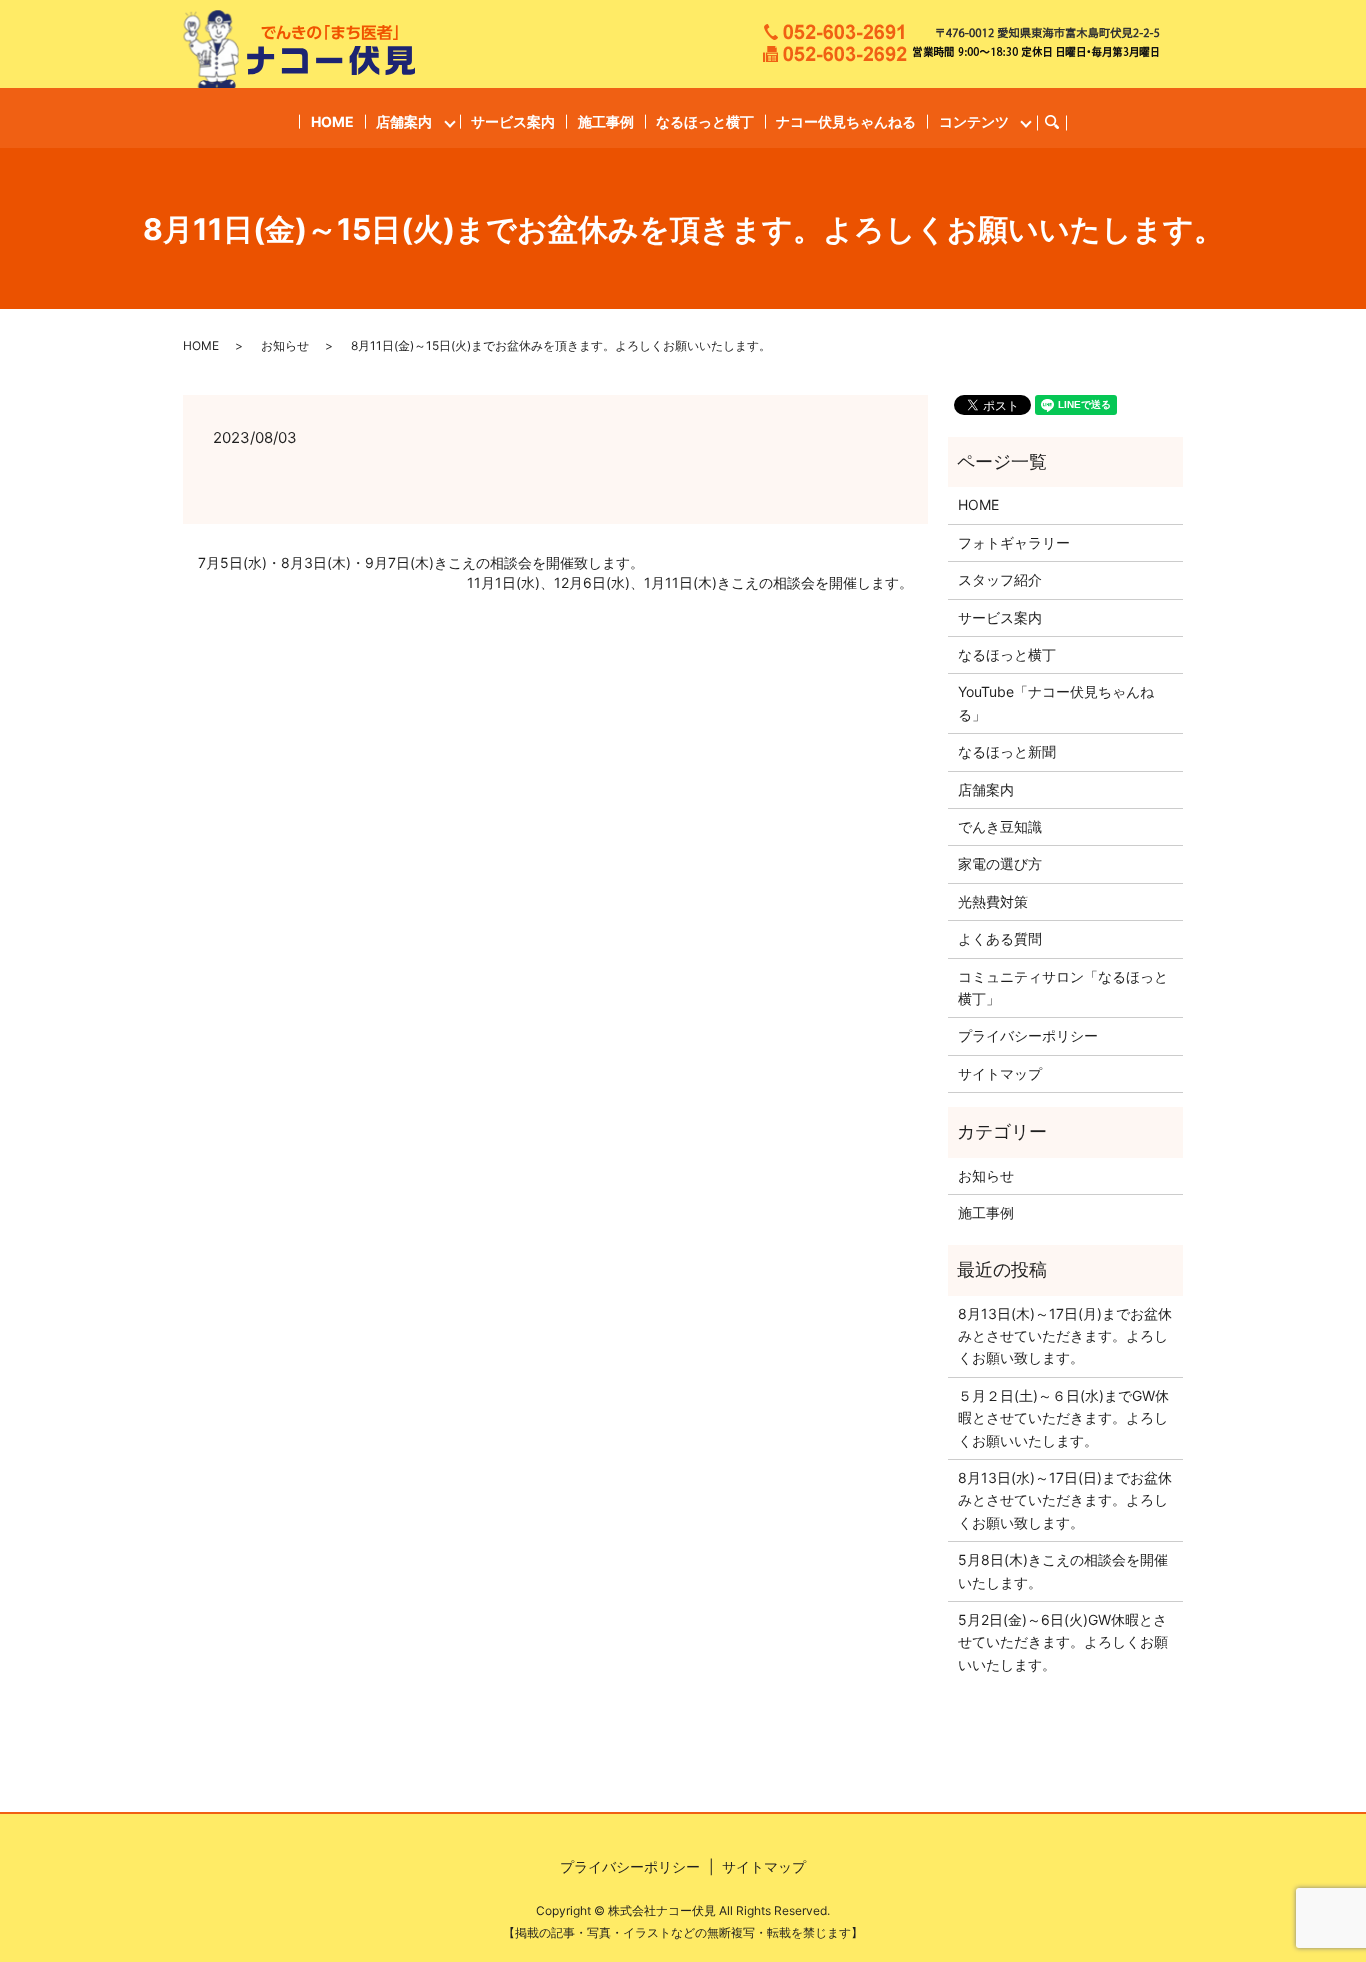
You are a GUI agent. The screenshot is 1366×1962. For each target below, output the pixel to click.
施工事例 (606, 121)
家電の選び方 (1000, 863)
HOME (332, 121)
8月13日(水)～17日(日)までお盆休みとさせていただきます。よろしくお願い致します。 (1065, 1500)
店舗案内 (404, 121)
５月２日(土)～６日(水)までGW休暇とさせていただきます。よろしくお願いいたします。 (1063, 1418)
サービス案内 (513, 121)
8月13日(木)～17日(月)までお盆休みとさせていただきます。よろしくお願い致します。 (1065, 1336)
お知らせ (285, 345)
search (1060, 122)
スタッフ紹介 (1000, 579)
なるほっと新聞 (1007, 751)
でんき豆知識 (1000, 826)
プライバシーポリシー (1028, 1035)
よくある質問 (1000, 938)
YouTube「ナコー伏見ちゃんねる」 (1056, 702)
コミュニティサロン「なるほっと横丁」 (1063, 987)
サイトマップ (1000, 1073)
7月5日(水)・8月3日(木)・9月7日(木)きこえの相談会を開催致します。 (421, 562)
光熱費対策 (993, 901)
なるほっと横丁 (705, 121)
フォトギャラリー (1014, 542)
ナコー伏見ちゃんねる (846, 121)
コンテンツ (974, 121)
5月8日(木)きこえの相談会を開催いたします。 (1063, 1570)
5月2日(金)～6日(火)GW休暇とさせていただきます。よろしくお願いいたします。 (1063, 1642)
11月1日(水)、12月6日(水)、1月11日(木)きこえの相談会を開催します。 (690, 582)
